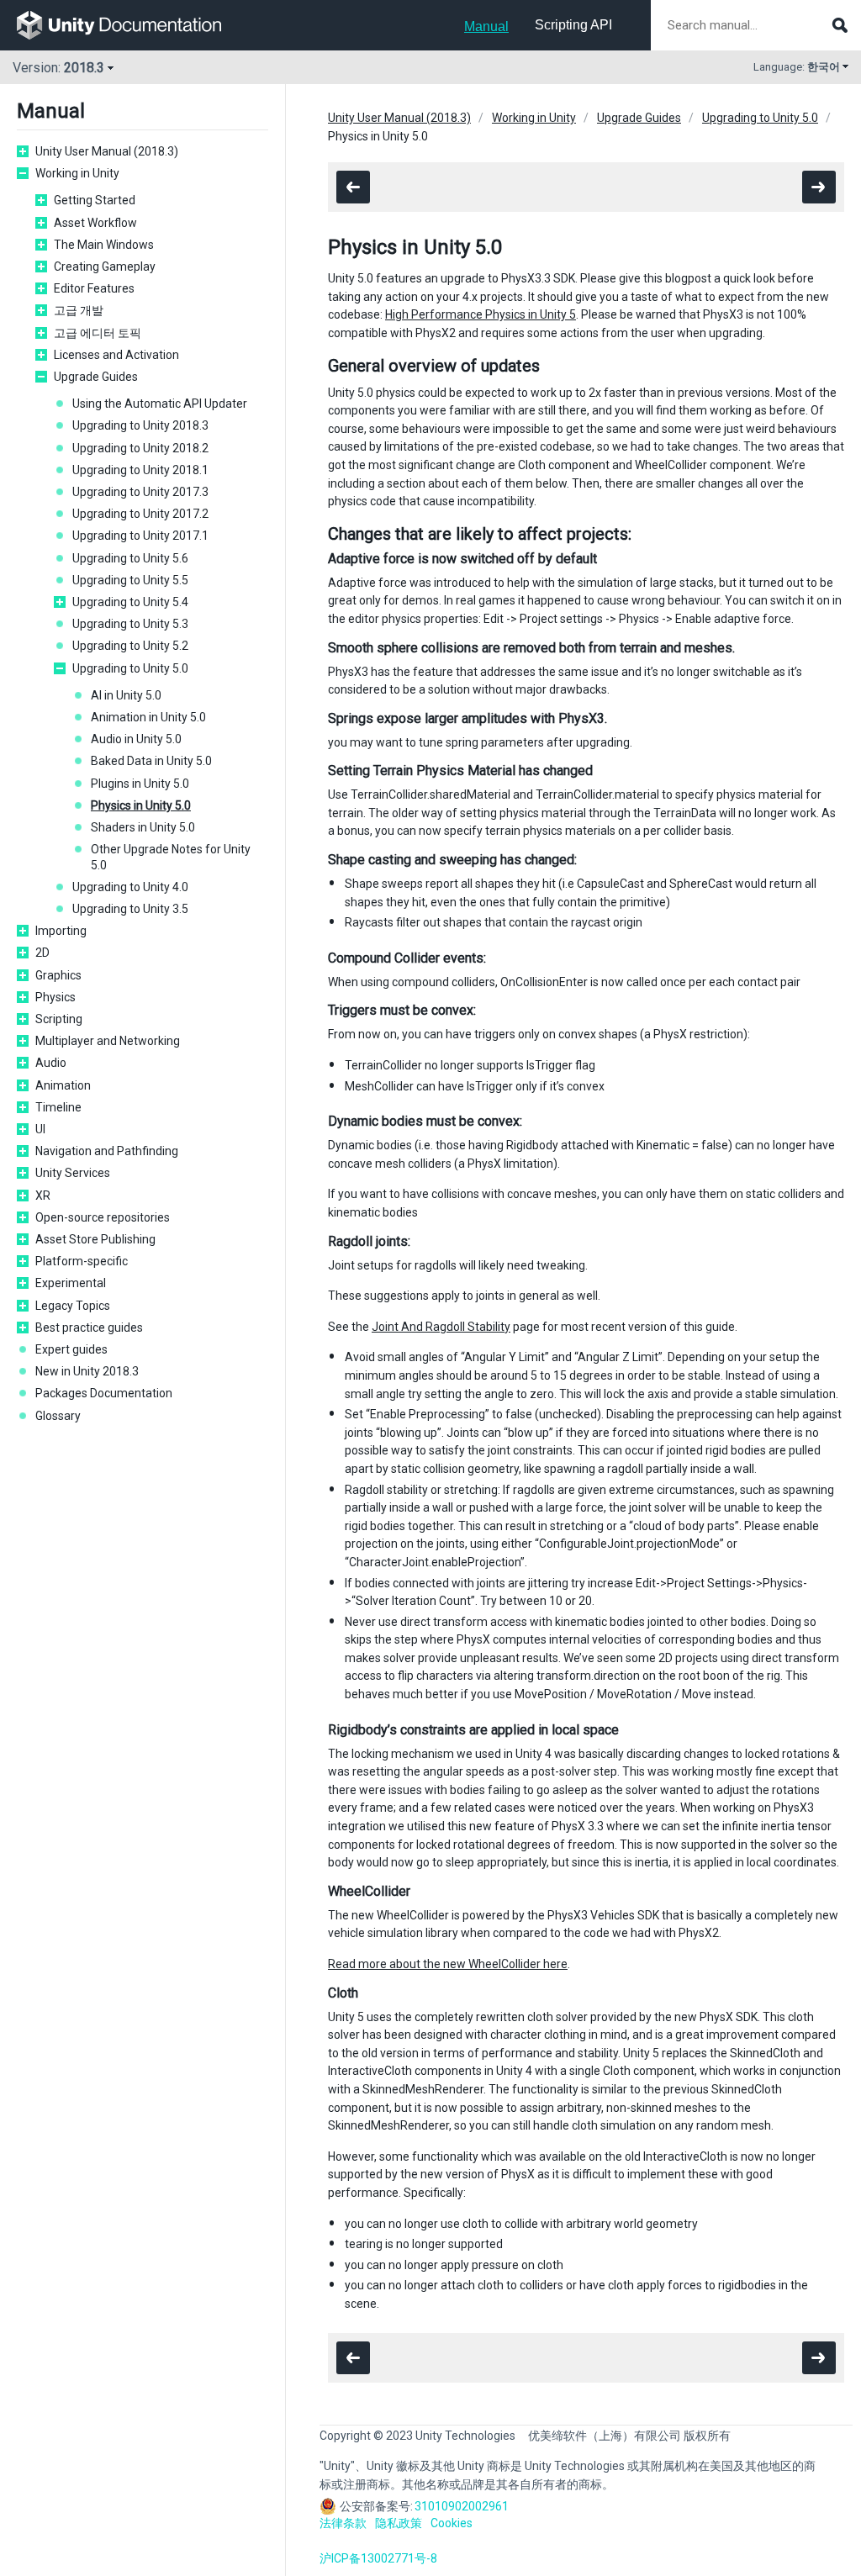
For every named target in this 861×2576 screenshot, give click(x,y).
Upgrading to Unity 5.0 (130, 668)
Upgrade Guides (96, 377)
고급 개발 (79, 310)
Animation (63, 1085)
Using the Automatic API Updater (160, 404)
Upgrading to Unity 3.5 (130, 909)
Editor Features (94, 288)
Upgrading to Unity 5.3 (130, 624)
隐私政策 (399, 2523)
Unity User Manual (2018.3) (107, 151)
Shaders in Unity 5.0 (143, 827)
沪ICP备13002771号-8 (378, 2558)
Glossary (58, 1416)
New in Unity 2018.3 (87, 1371)
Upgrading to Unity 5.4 (130, 602)
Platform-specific (82, 1261)
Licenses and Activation (116, 355)
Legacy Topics (73, 1306)
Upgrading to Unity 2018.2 (140, 448)
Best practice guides (89, 1328)
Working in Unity (77, 173)
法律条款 (343, 2523)
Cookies (452, 2523)
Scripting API (573, 25)
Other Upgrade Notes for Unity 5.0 (171, 857)
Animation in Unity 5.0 (148, 717)
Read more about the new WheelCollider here (448, 1964)
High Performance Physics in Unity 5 (481, 314)
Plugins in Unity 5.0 (140, 784)
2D (42, 953)
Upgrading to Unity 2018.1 (140, 470)
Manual (486, 26)
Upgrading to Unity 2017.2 (140, 514)
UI (40, 1129)
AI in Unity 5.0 (126, 695)
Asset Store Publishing (95, 1239)
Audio (51, 1063)
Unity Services (73, 1173)
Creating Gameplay (105, 267)
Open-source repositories (103, 1217)
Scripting (59, 1019)
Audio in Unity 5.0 (136, 739)
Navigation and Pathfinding (107, 1151)
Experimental (71, 1283)
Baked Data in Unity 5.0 (151, 761)
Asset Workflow (95, 223)
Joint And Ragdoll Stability (441, 1327)
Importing (61, 931)
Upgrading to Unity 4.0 (130, 887)
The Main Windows (104, 245)
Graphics (58, 975)
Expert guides (71, 1349)
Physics (55, 997)
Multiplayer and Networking (108, 1041)
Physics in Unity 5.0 (141, 805)
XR (43, 1196)
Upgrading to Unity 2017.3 (140, 492)
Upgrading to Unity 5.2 (130, 646)
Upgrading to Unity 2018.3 (140, 425)
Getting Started (95, 200)
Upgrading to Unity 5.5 (130, 580)
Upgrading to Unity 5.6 (130, 558)
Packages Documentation (104, 1393)
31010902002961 (462, 2506)
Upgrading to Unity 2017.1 (140, 536)
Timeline (58, 1107)
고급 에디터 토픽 (98, 333)
